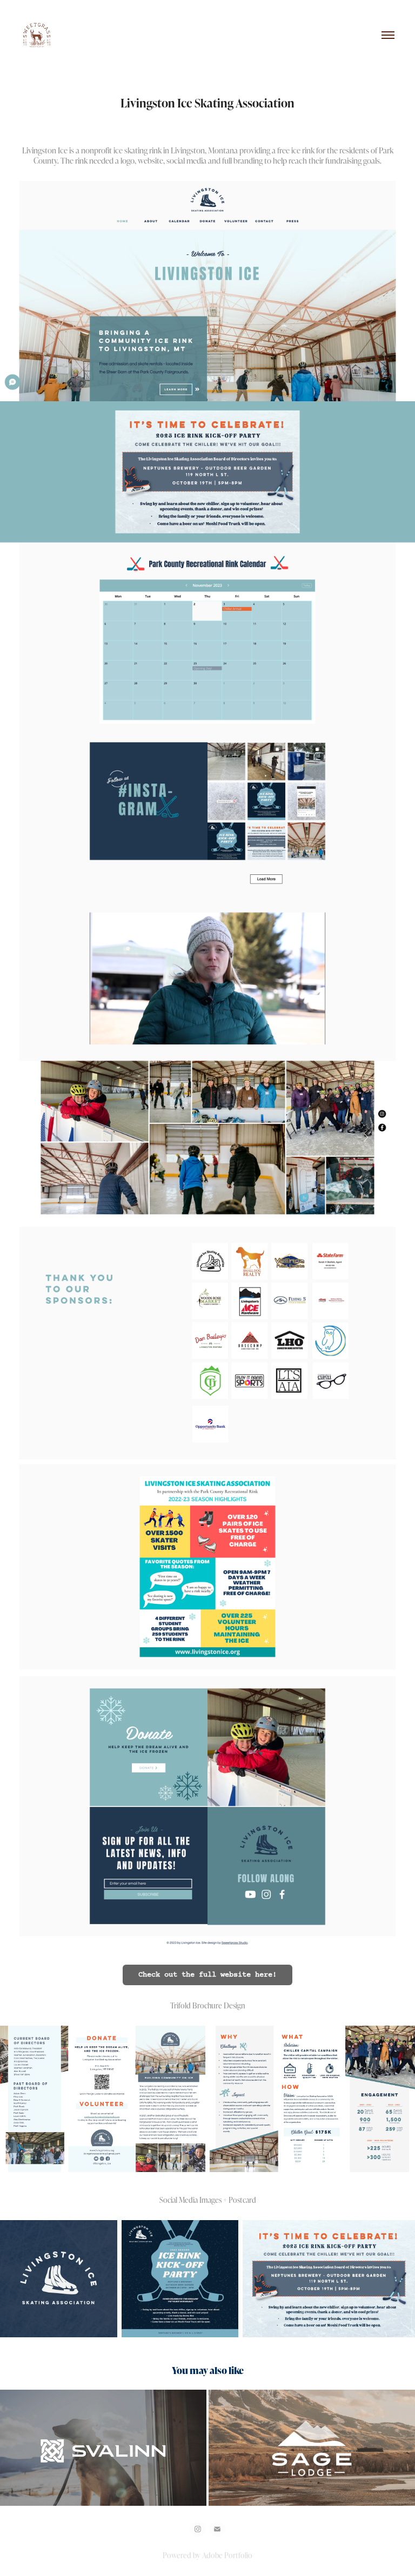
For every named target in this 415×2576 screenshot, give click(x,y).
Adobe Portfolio (227, 2555)
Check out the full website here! (207, 1975)
